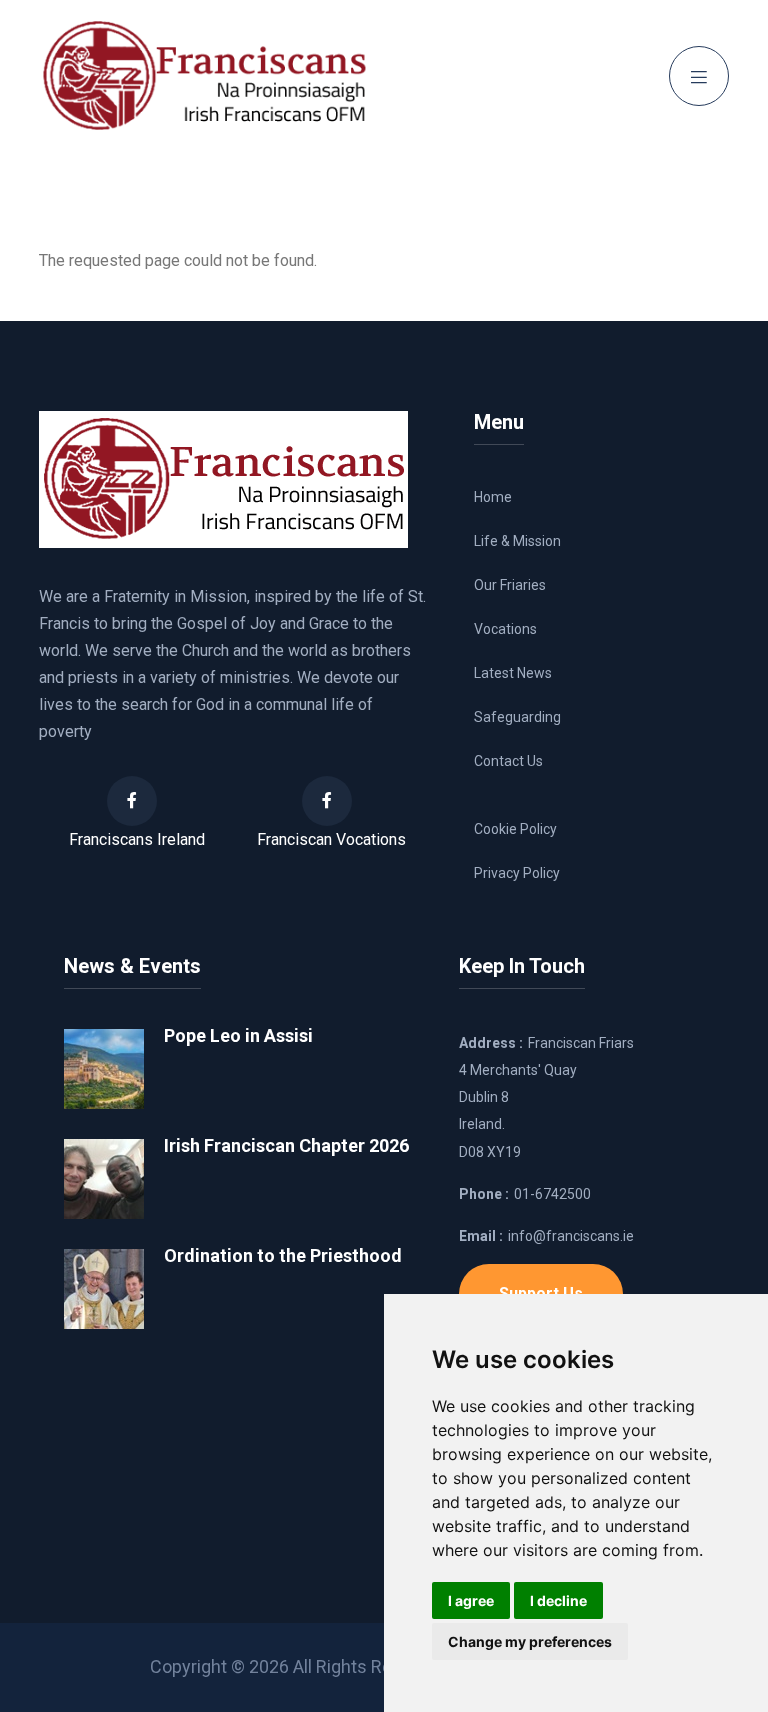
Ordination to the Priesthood (283, 1255)
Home (493, 497)
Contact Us (508, 761)
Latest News (513, 673)
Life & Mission (517, 541)
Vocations (505, 629)
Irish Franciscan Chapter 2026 (286, 1145)
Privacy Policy (517, 873)
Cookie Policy (515, 829)
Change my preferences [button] (530, 1641)
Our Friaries (510, 585)
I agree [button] (471, 1600)
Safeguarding (517, 717)
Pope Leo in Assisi (238, 1035)
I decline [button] (558, 1600)
